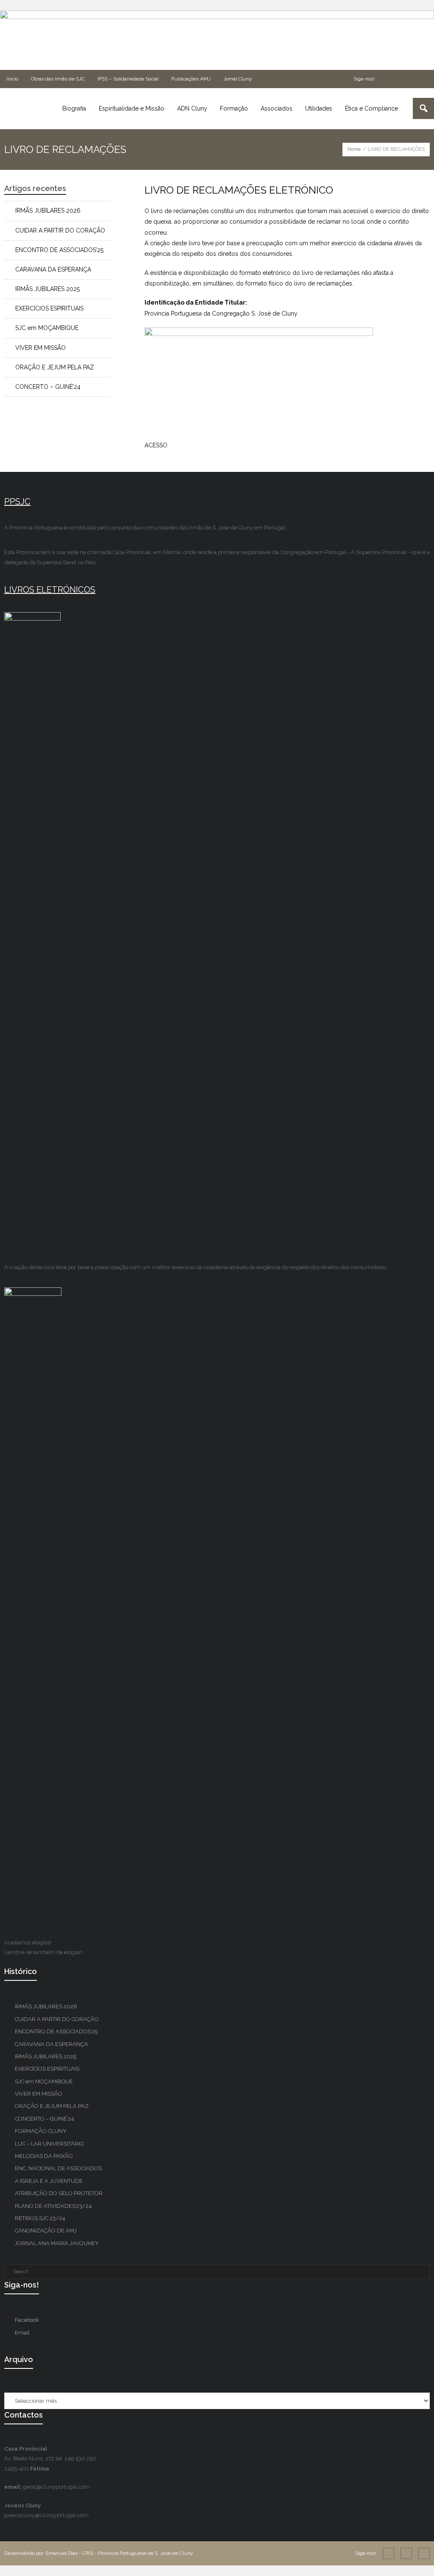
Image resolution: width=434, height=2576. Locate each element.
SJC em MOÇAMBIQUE (47, 328)
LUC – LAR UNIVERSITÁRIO (49, 2144)
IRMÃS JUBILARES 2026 (48, 211)
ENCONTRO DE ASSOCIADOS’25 (59, 250)
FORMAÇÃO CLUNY (41, 2131)
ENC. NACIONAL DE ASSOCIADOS (58, 2168)
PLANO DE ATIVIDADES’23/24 (53, 2206)
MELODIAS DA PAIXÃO (44, 2156)
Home (354, 149)
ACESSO (156, 445)
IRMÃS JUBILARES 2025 (47, 289)
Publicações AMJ (191, 79)
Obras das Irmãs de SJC (58, 79)
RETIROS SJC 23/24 (40, 2218)
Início (12, 79)
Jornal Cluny (238, 79)
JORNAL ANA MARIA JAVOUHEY (57, 2243)
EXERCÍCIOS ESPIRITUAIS (49, 308)
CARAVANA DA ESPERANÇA (53, 269)
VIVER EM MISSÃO (40, 348)
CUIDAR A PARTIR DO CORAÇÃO (60, 230)
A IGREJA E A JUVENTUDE (49, 2181)
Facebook (27, 2320)
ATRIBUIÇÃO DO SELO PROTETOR (59, 2193)
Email (22, 2333)
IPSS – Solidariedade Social (128, 79)
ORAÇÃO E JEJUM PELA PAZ (55, 367)
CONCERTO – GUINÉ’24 (48, 387)
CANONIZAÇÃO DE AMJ (46, 2231)
